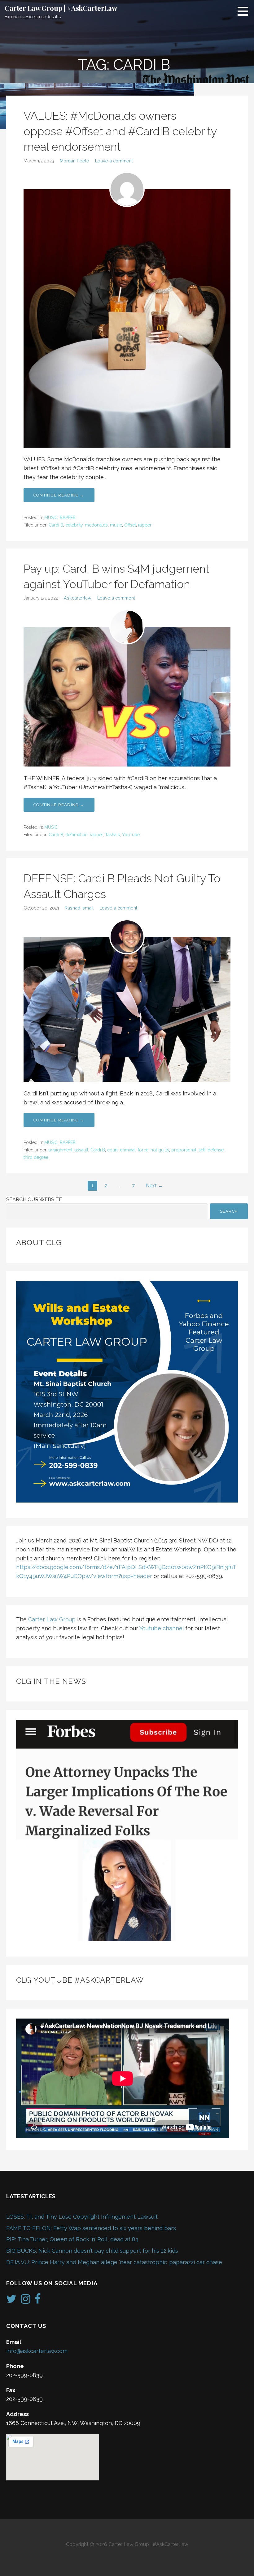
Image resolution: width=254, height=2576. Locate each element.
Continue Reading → (59, 495)
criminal (128, 1150)
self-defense (211, 1150)
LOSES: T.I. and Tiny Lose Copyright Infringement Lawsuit (82, 2217)
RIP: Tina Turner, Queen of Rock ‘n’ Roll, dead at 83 (72, 2239)
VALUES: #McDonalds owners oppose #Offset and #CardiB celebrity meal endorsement (120, 131)
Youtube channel (162, 1628)
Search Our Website (34, 1200)
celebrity (74, 525)
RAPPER (68, 518)
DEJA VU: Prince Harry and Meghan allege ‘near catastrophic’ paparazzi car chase (114, 2262)
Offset (130, 525)
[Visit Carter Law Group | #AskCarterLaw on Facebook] (38, 2301)
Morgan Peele (74, 161)
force (143, 1150)
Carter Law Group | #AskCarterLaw (61, 8)
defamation (77, 835)
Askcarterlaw (78, 598)
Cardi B (56, 525)
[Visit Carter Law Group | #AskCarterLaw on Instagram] (26, 2301)
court (112, 1150)
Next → (154, 1186)
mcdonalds (96, 525)
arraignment (61, 1150)
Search (229, 1211)
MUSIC (51, 518)
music (116, 525)
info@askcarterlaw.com (37, 2351)
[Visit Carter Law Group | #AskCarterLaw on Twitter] (11, 2301)
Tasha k (112, 835)
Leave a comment (114, 161)
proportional (184, 1150)
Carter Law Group (52, 1619)
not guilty (160, 1150)
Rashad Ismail (79, 908)
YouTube (131, 835)
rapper (145, 525)
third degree (36, 1157)
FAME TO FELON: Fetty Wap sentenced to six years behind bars (91, 2228)
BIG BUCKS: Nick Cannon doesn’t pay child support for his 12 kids (92, 2251)
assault (81, 1150)
